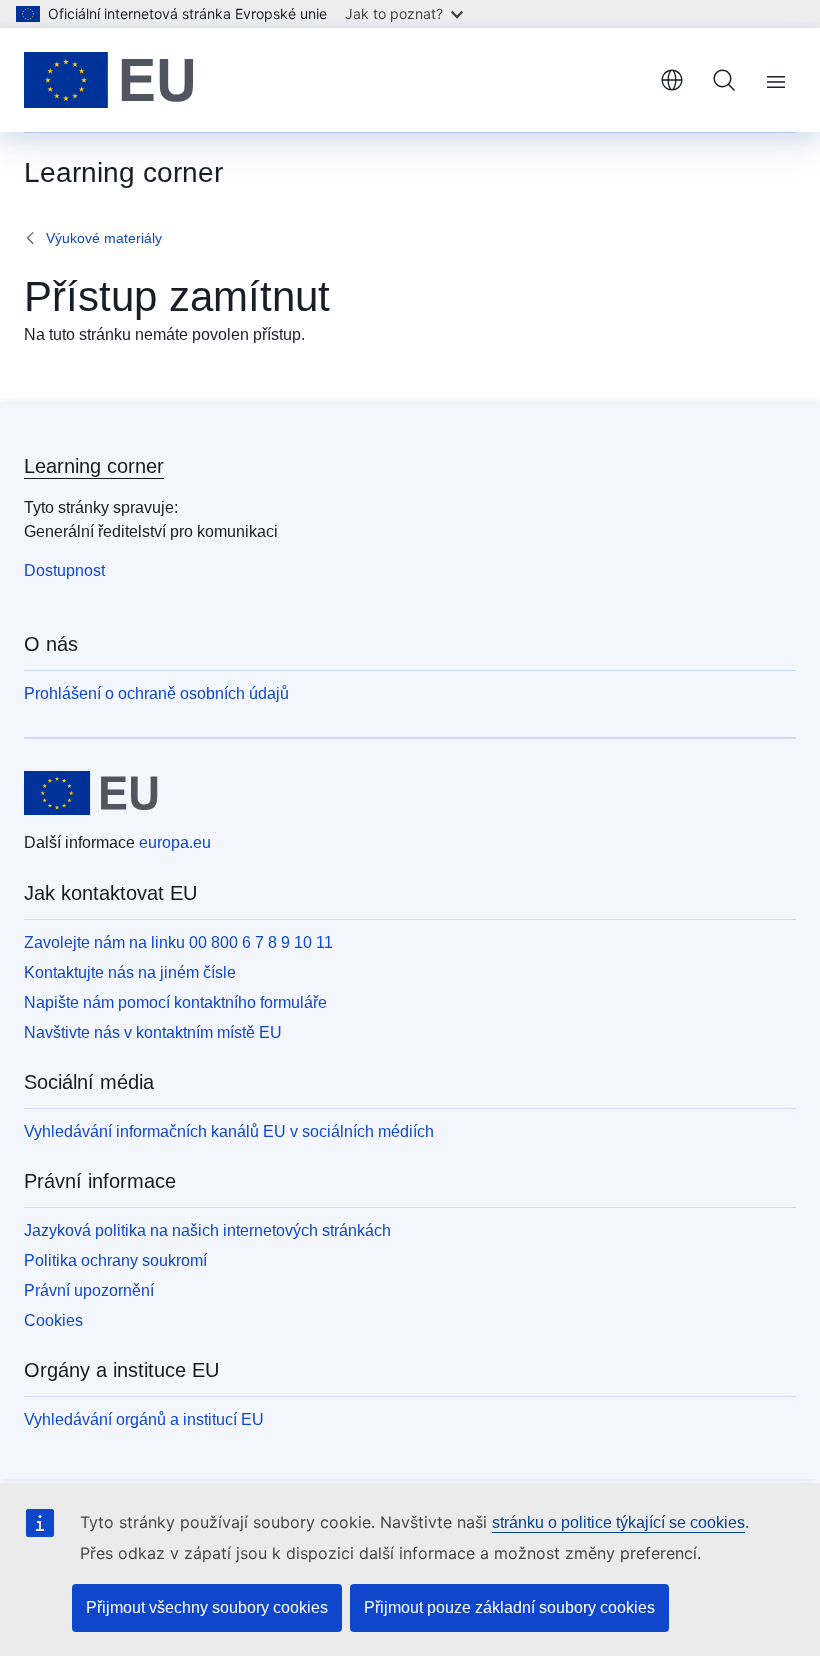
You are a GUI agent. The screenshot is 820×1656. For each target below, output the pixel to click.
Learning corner (94, 466)
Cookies (53, 1320)
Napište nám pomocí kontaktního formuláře (175, 1002)
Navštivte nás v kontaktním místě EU (153, 1032)
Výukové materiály (104, 238)
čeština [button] (672, 80)
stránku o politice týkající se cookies (618, 1522)
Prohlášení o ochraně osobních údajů (156, 693)
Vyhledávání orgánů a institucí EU (144, 1419)
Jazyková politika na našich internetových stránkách (207, 1230)
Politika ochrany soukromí (115, 1260)
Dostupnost (64, 570)
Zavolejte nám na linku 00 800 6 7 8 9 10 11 (178, 942)
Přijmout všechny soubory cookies (207, 1607)
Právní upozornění (89, 1290)
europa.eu (175, 842)
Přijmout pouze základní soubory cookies (509, 1607)
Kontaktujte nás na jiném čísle (130, 972)
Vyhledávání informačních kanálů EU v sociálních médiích (229, 1131)
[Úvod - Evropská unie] (109, 80)
